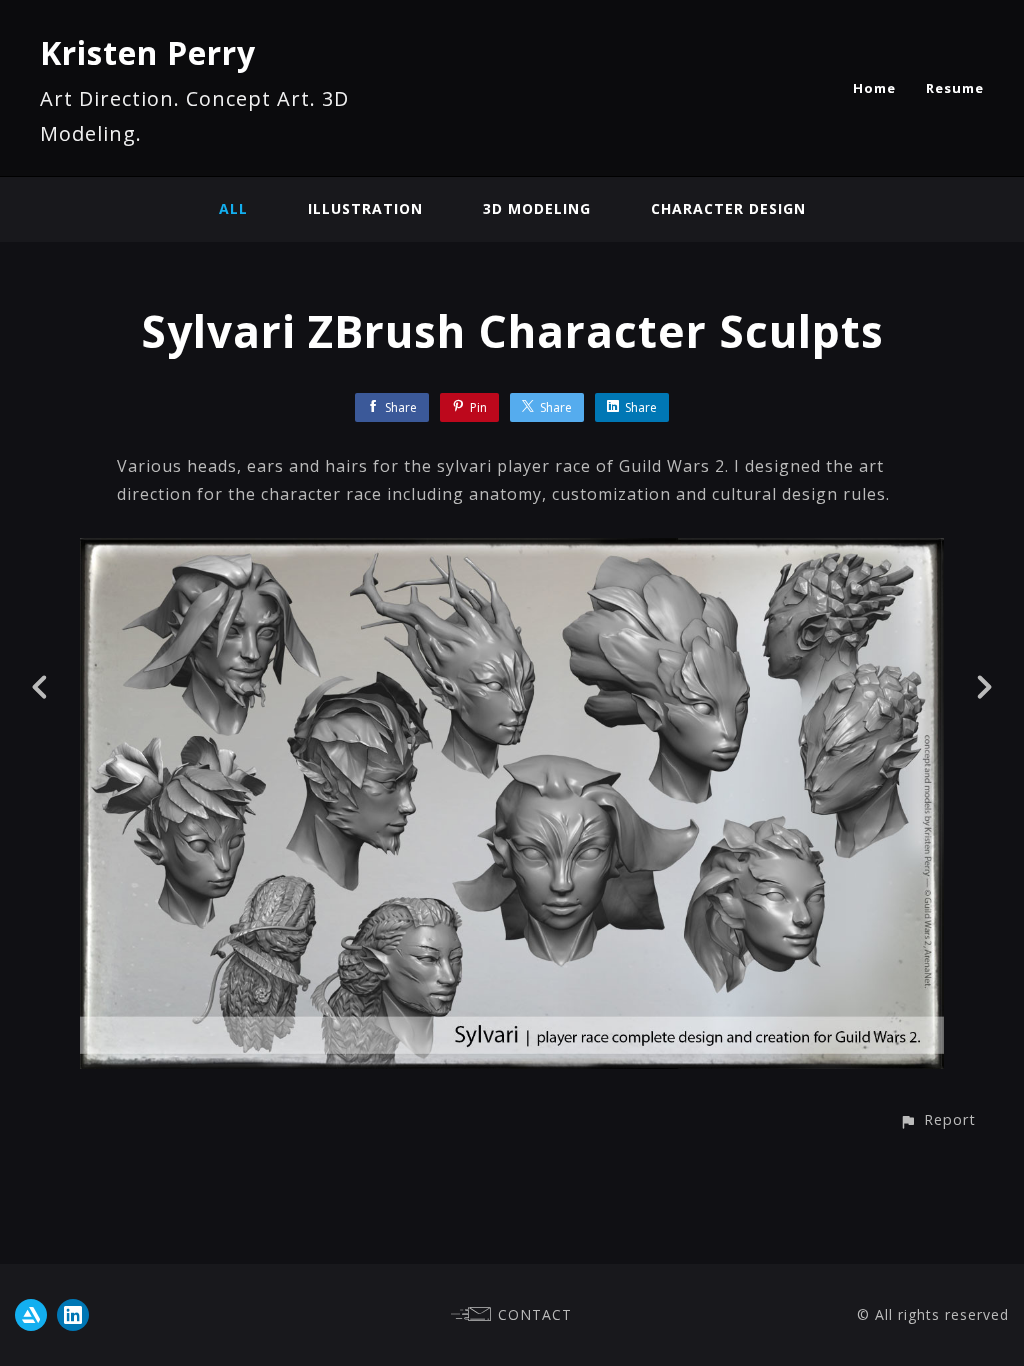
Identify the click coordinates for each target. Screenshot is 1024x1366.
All (233, 208)
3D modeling (537, 208)
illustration (365, 208)
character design (728, 208)
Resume (955, 88)
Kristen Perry (148, 52)
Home (874, 88)
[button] (937, 1119)
